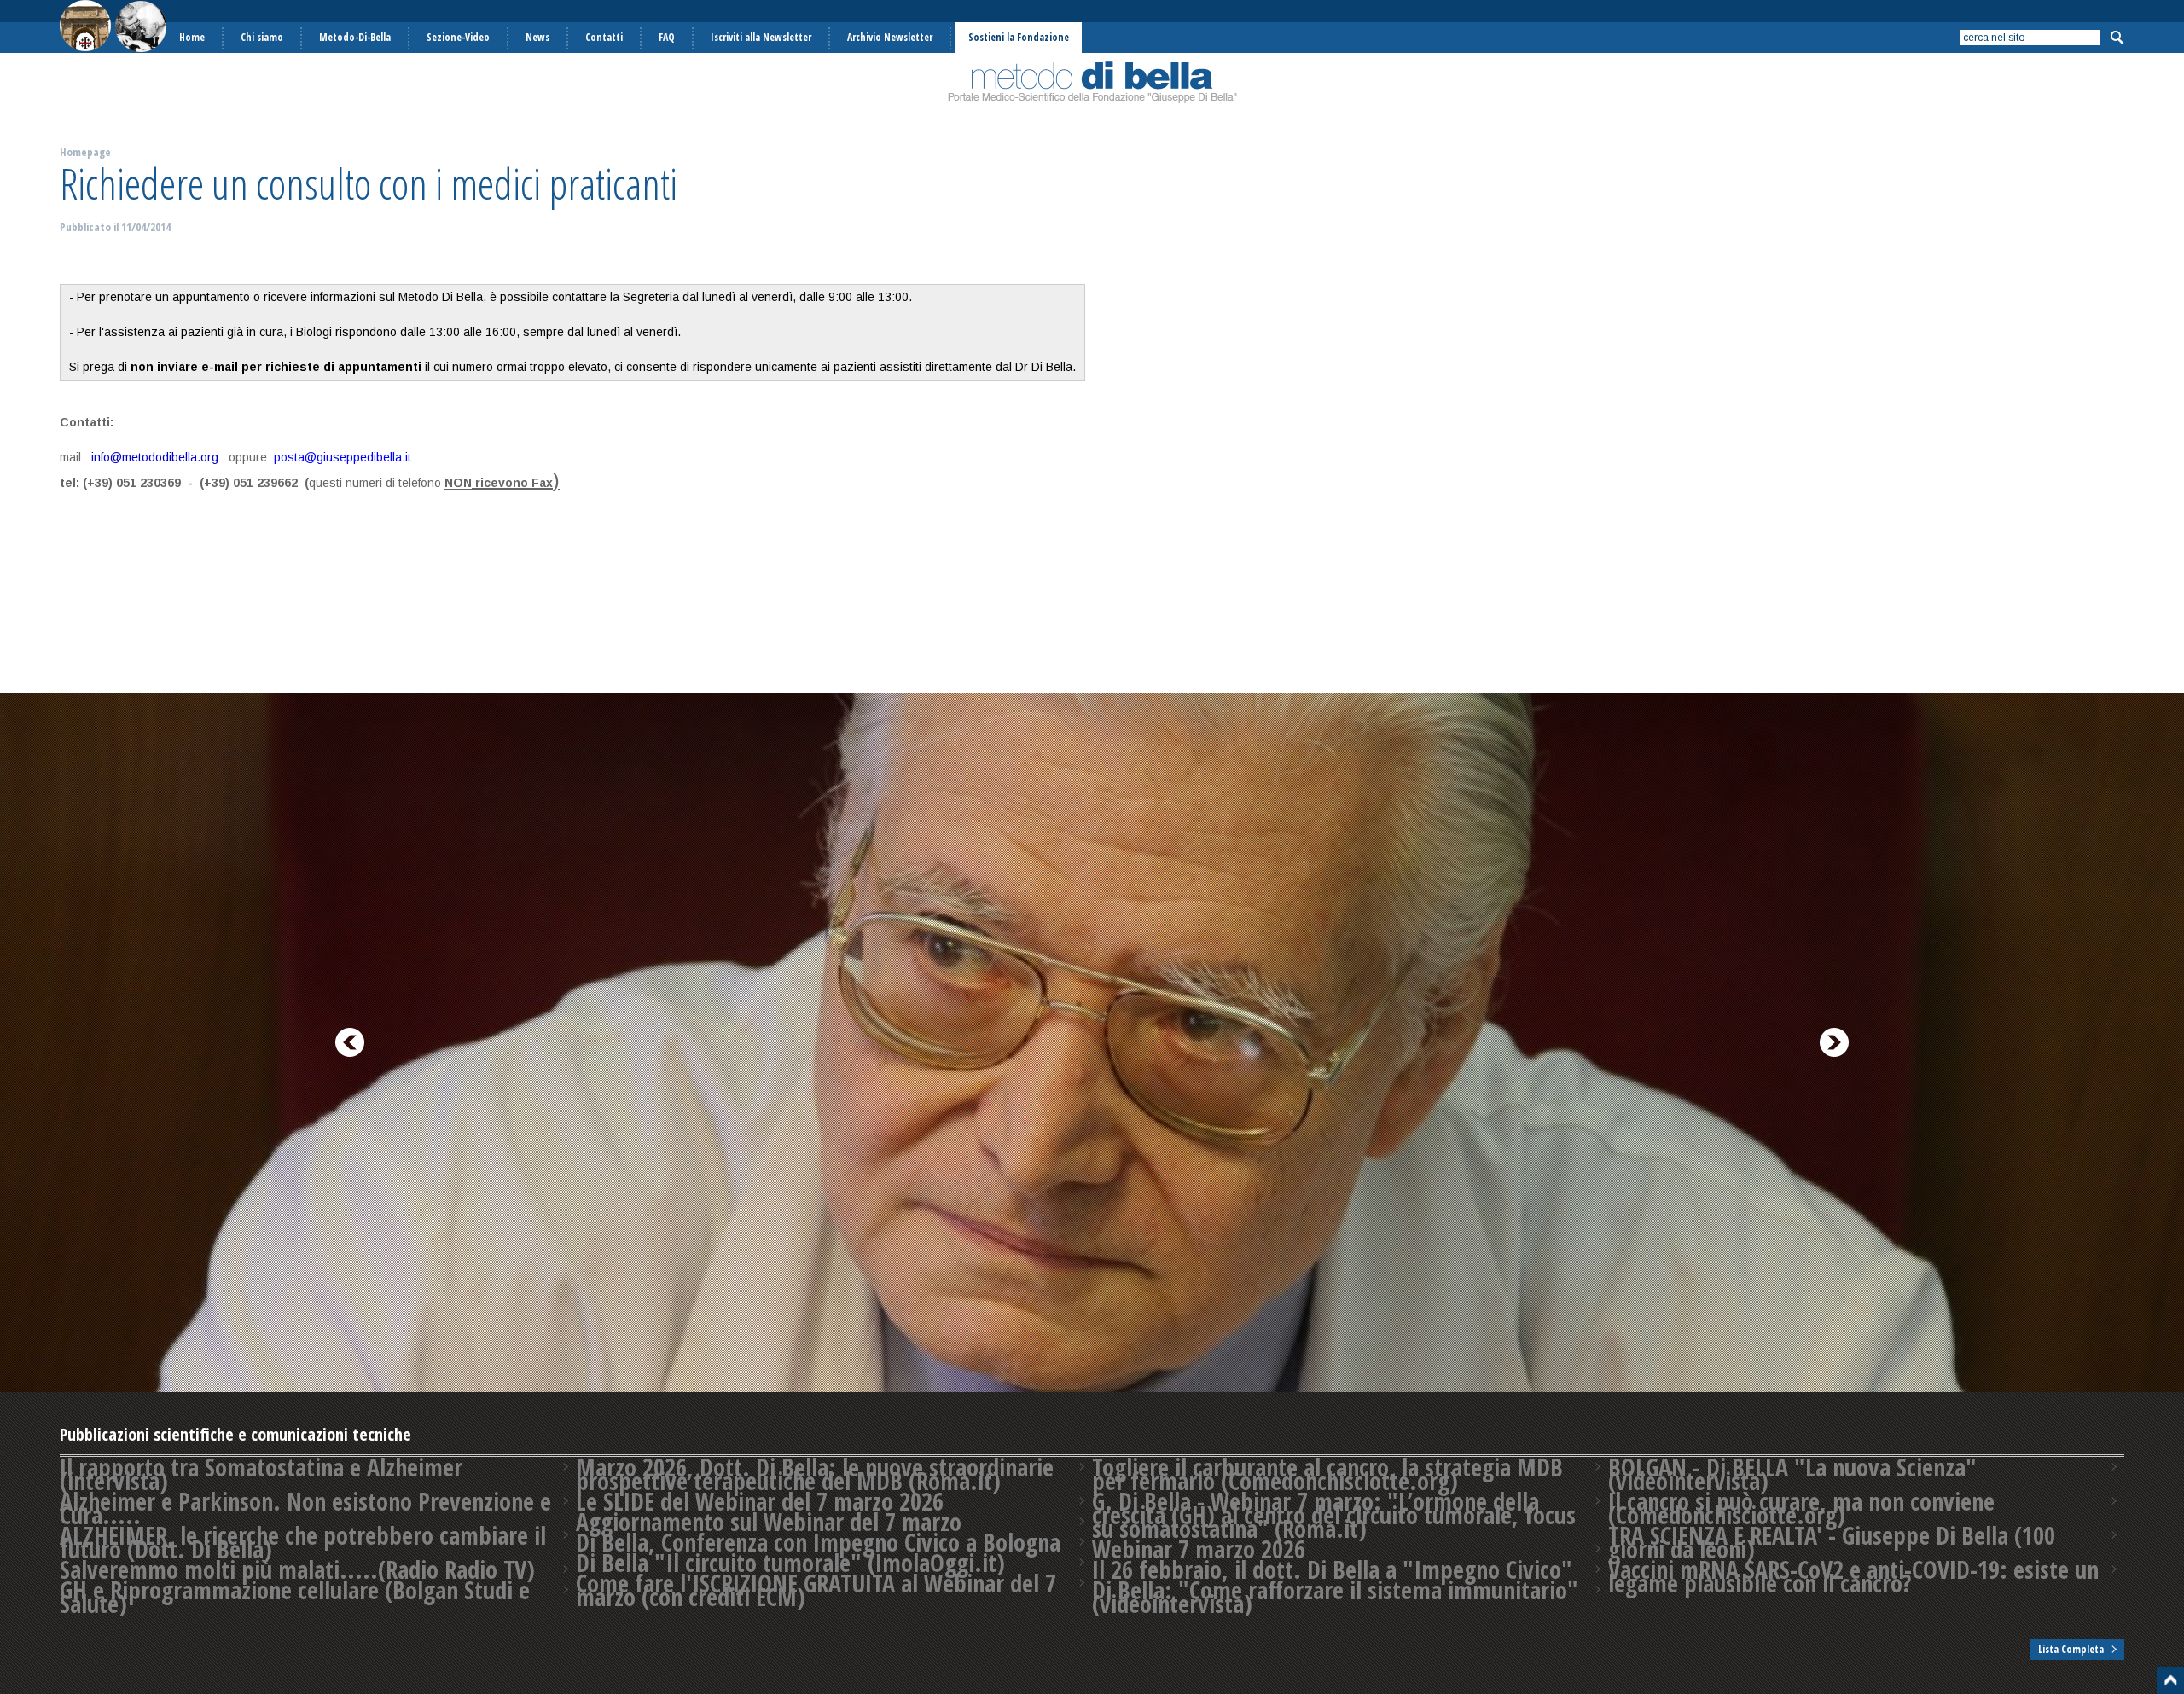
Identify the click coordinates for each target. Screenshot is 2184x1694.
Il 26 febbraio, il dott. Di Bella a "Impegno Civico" (1332, 1569)
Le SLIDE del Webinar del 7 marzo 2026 (760, 1501)
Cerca (2117, 38)
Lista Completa (2071, 1649)
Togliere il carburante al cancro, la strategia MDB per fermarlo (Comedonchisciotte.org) (1327, 1474)
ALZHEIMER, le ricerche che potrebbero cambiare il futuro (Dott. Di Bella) (303, 1542)
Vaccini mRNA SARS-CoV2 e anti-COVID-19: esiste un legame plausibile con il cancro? (1853, 1576)
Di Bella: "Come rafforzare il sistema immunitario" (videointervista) (1335, 1597)
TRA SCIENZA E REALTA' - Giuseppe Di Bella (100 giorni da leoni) (1832, 1542)
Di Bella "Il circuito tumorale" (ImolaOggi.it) (790, 1563)
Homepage (85, 152)
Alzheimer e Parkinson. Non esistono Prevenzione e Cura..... (305, 1508)
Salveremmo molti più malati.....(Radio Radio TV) (297, 1569)
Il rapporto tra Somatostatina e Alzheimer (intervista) (261, 1474)
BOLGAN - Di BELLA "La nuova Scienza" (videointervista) (1792, 1474)
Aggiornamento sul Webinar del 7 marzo (769, 1522)
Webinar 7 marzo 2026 (1199, 1549)
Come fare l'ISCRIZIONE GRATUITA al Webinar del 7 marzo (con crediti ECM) (816, 1590)
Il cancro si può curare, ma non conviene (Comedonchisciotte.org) (1801, 1508)
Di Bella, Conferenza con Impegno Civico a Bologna (818, 1542)
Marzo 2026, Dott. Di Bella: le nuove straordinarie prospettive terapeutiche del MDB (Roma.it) (815, 1474)
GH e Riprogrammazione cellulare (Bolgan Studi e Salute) (295, 1597)
